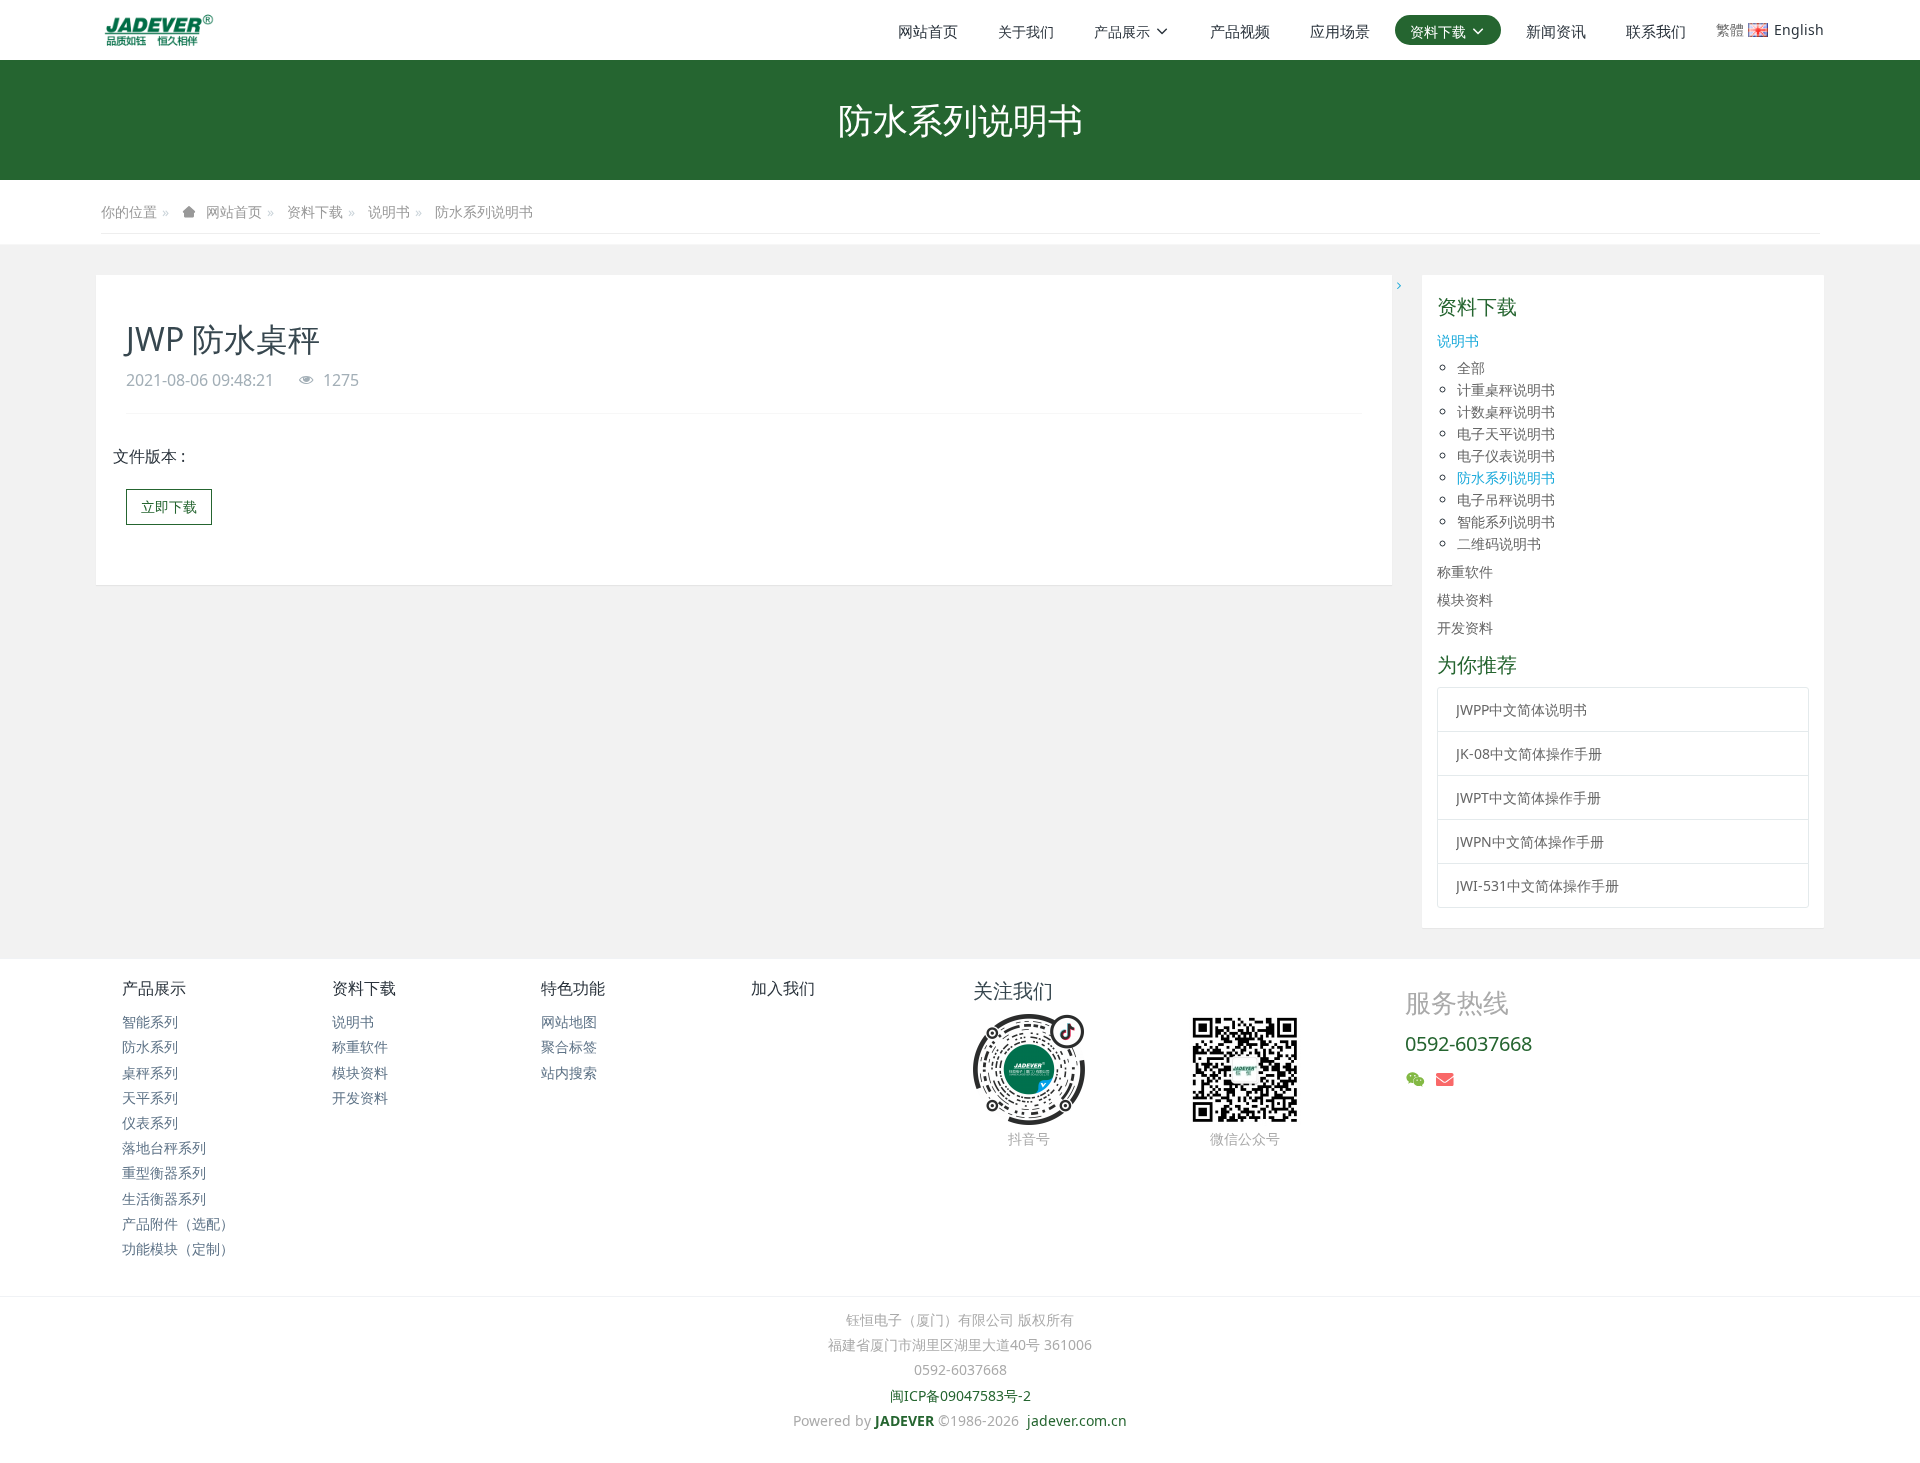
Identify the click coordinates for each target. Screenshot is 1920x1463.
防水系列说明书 (484, 211)
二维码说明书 (1499, 543)
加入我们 (783, 988)
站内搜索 (569, 1072)
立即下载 (169, 506)
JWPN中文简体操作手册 (1530, 841)
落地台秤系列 (164, 1147)
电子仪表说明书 (1506, 455)
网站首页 (928, 31)
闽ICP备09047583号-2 (960, 1395)
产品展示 (154, 988)
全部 (1471, 367)
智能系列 (150, 1021)
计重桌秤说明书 (1506, 389)
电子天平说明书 (1506, 433)
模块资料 (1465, 599)
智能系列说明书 (1506, 521)
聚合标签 (569, 1046)
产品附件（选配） (178, 1223)
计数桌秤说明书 (1506, 411)
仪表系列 (150, 1122)
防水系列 (150, 1046)
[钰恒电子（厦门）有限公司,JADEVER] (155, 30)
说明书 (389, 211)
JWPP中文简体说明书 (1521, 709)
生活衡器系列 (164, 1198)
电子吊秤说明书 (1506, 499)
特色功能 (573, 988)
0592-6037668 (1468, 1043)
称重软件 (1465, 571)
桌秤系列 (150, 1072)
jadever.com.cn (1077, 1420)
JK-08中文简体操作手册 (1529, 753)
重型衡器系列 (164, 1172)
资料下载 (315, 211)
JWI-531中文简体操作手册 (1537, 885)
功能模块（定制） (178, 1248)
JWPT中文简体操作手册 (1528, 797)
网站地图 (569, 1021)
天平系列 (150, 1097)
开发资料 (1465, 627)
